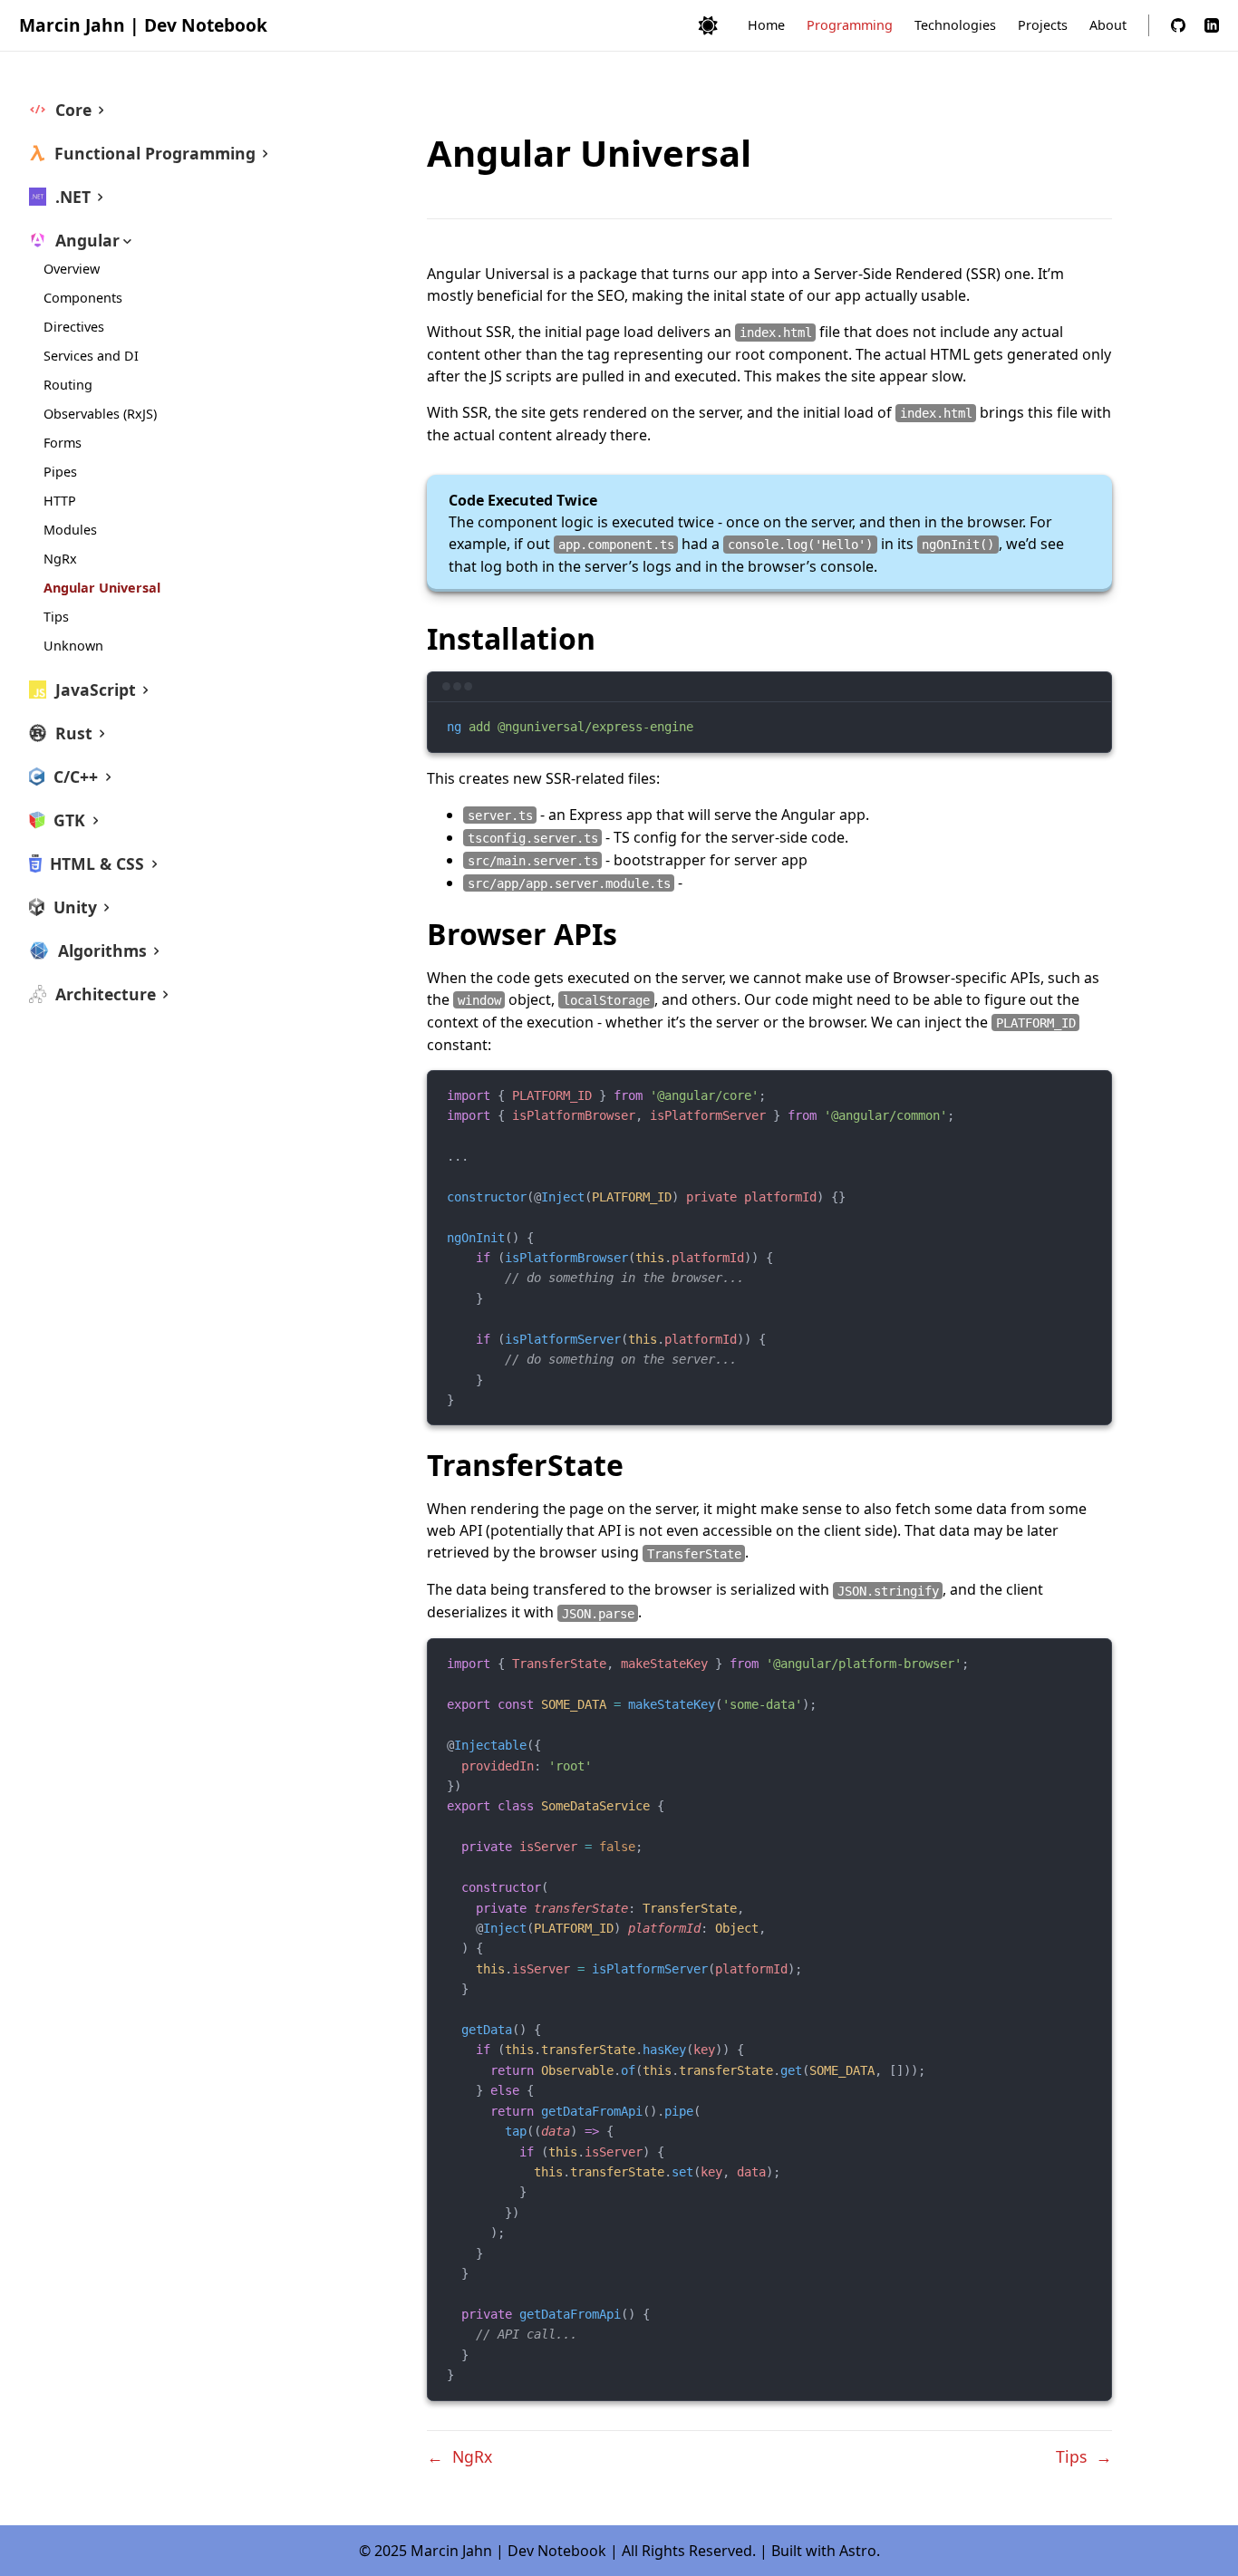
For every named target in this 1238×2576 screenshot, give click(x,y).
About (1108, 25)
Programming (850, 25)
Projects (1043, 25)
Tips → (1084, 2456)
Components (83, 298)
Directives (74, 327)
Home (766, 25)
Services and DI (91, 356)
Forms (63, 443)
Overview (72, 269)
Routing (68, 385)
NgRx (60, 559)
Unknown (73, 646)
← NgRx (459, 2456)
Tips (56, 617)
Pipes (60, 472)
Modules (70, 530)
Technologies (955, 25)
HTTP (60, 501)
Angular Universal (102, 588)
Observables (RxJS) (100, 414)
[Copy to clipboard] (1088, 723)
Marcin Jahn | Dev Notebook (143, 25)
